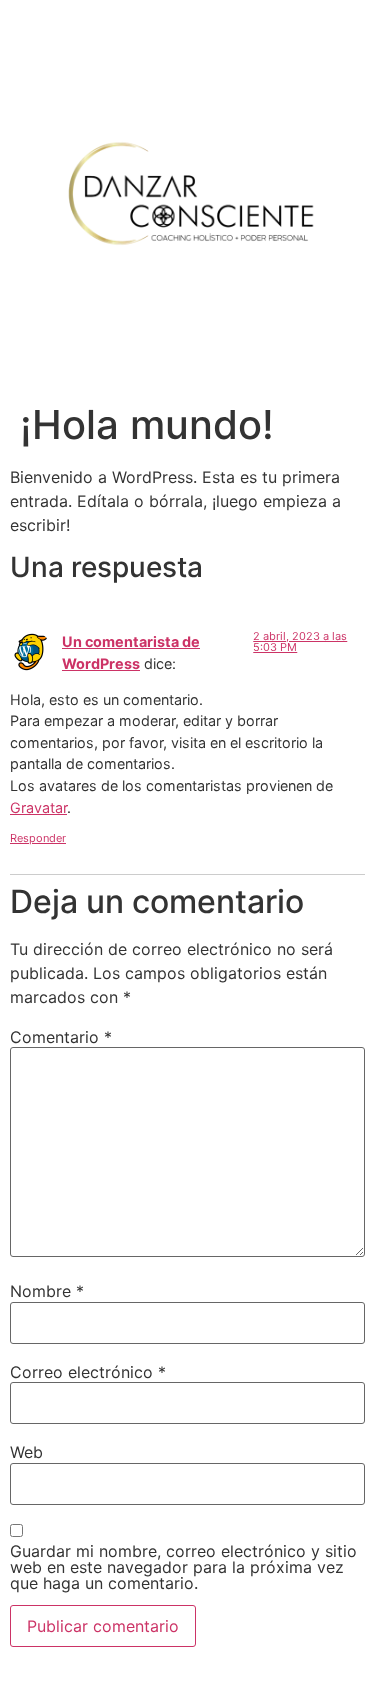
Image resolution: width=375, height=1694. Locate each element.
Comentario (61, 1037)
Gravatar (38, 807)
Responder (38, 838)
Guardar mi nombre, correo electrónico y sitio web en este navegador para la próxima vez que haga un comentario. (183, 1567)
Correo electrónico (88, 1372)
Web (26, 1452)
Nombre (47, 1291)
